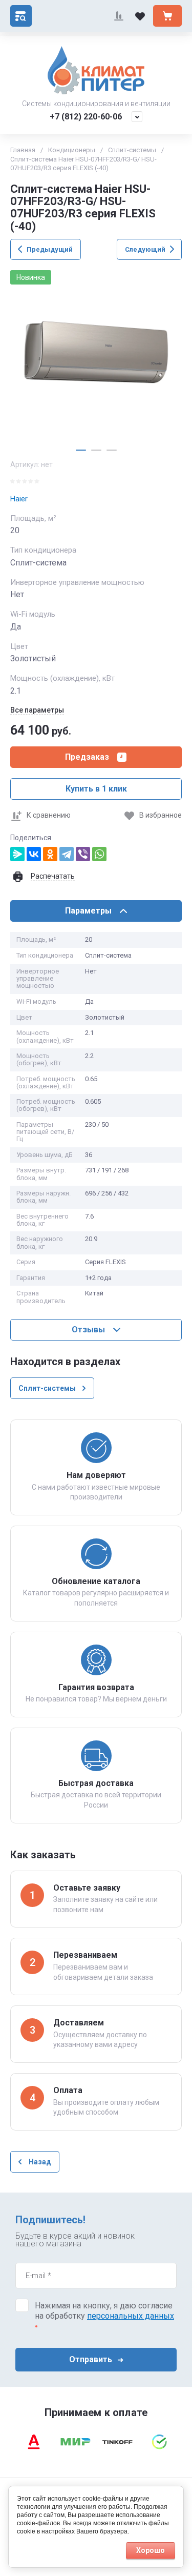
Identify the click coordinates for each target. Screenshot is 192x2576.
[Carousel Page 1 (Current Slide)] (81, 450)
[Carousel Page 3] (112, 450)
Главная (23, 150)
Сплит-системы (132, 150)
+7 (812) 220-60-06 (86, 117)
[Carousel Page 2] (96, 450)
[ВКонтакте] (34, 854)
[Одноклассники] (50, 854)
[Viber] (83, 854)
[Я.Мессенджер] (17, 854)
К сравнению (49, 815)
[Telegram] (67, 854)
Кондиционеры (72, 150)
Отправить (91, 2359)
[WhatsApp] (99, 854)
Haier (19, 499)
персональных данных (131, 2316)
